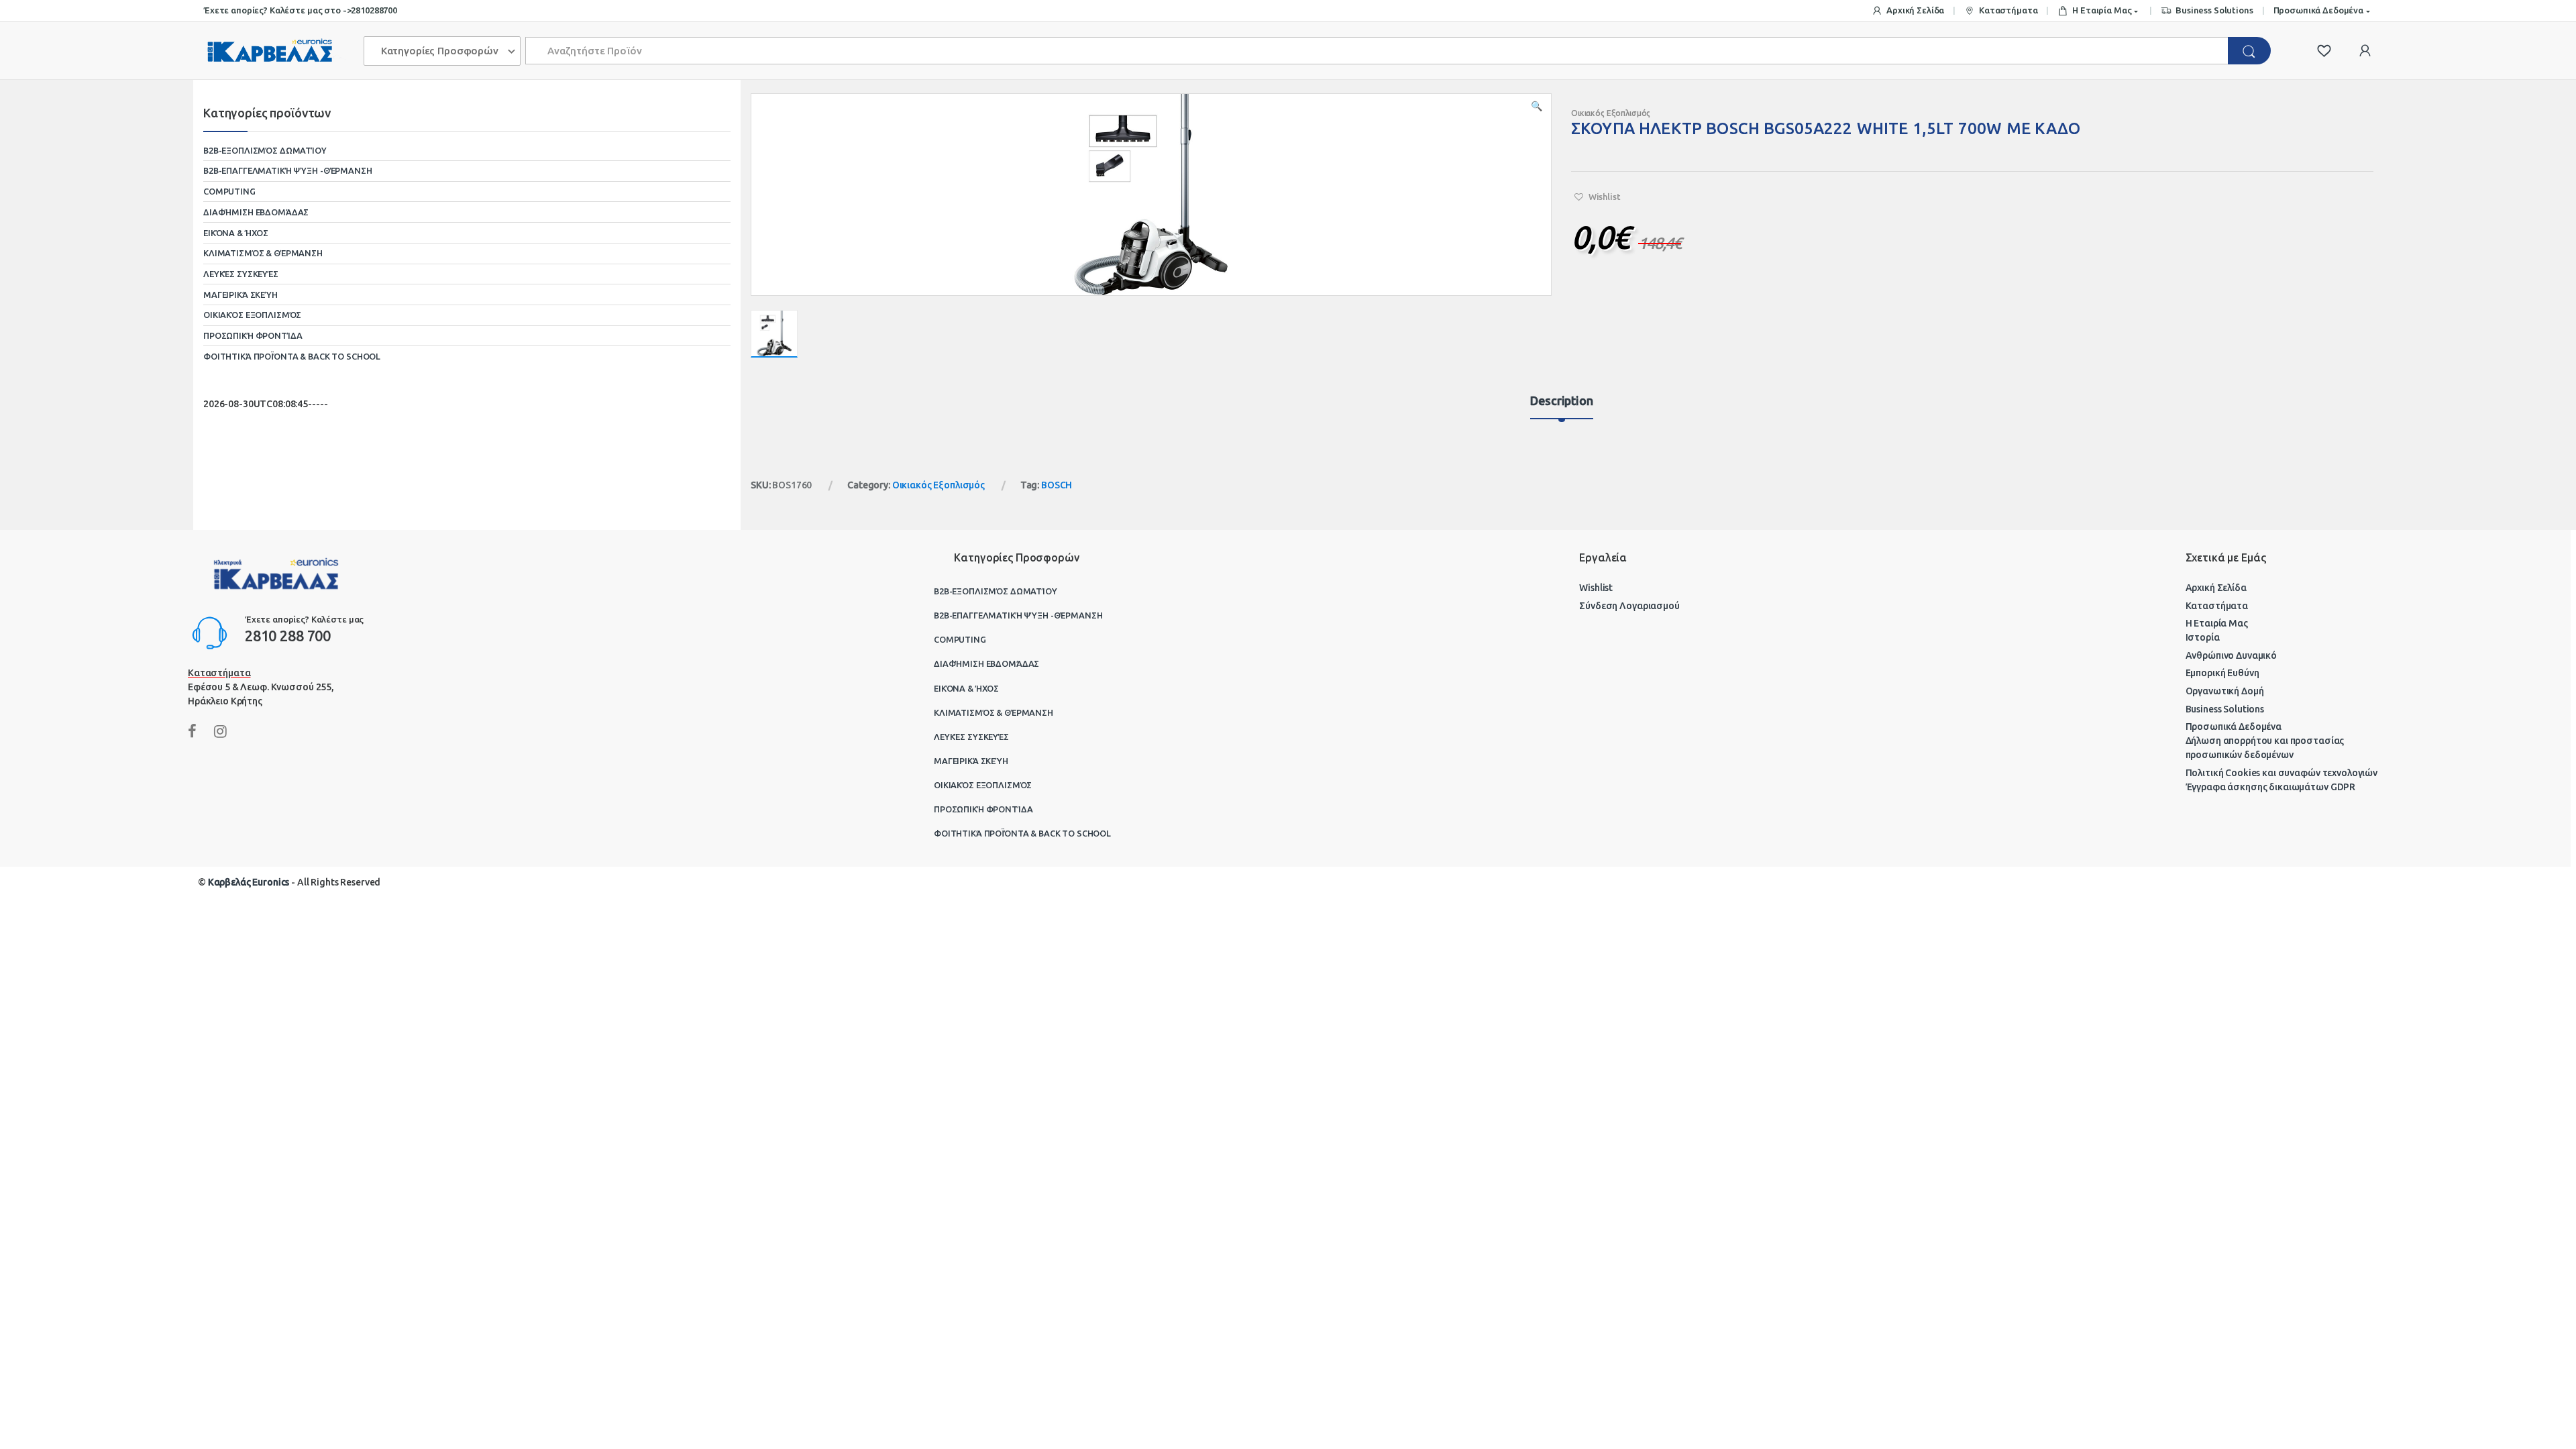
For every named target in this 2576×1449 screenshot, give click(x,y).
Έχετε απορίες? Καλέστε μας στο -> (277, 10)
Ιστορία (2203, 637)
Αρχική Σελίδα (1915, 10)
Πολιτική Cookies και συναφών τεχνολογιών (2282, 773)
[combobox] (1377, 51)
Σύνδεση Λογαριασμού (1629, 606)
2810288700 (374, 10)
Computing (229, 191)
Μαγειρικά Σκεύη (240, 294)
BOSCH (1057, 485)
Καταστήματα (2008, 10)
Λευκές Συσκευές (241, 274)
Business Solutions (2214, 10)
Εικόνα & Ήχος (236, 233)
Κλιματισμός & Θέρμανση (263, 253)
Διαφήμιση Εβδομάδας (256, 212)
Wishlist (1596, 588)
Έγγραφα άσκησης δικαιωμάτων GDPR (2271, 787)
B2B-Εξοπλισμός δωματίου (265, 150)
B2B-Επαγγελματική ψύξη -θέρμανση (288, 170)
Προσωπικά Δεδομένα (2318, 10)
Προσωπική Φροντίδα (253, 335)
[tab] (1561, 407)
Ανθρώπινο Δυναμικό (2231, 655)
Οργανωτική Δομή (2225, 691)
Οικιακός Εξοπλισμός (1611, 113)
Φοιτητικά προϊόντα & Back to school (292, 356)
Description (1561, 401)
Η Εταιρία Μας (2102, 10)
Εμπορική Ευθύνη (2222, 673)
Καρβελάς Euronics (249, 882)
